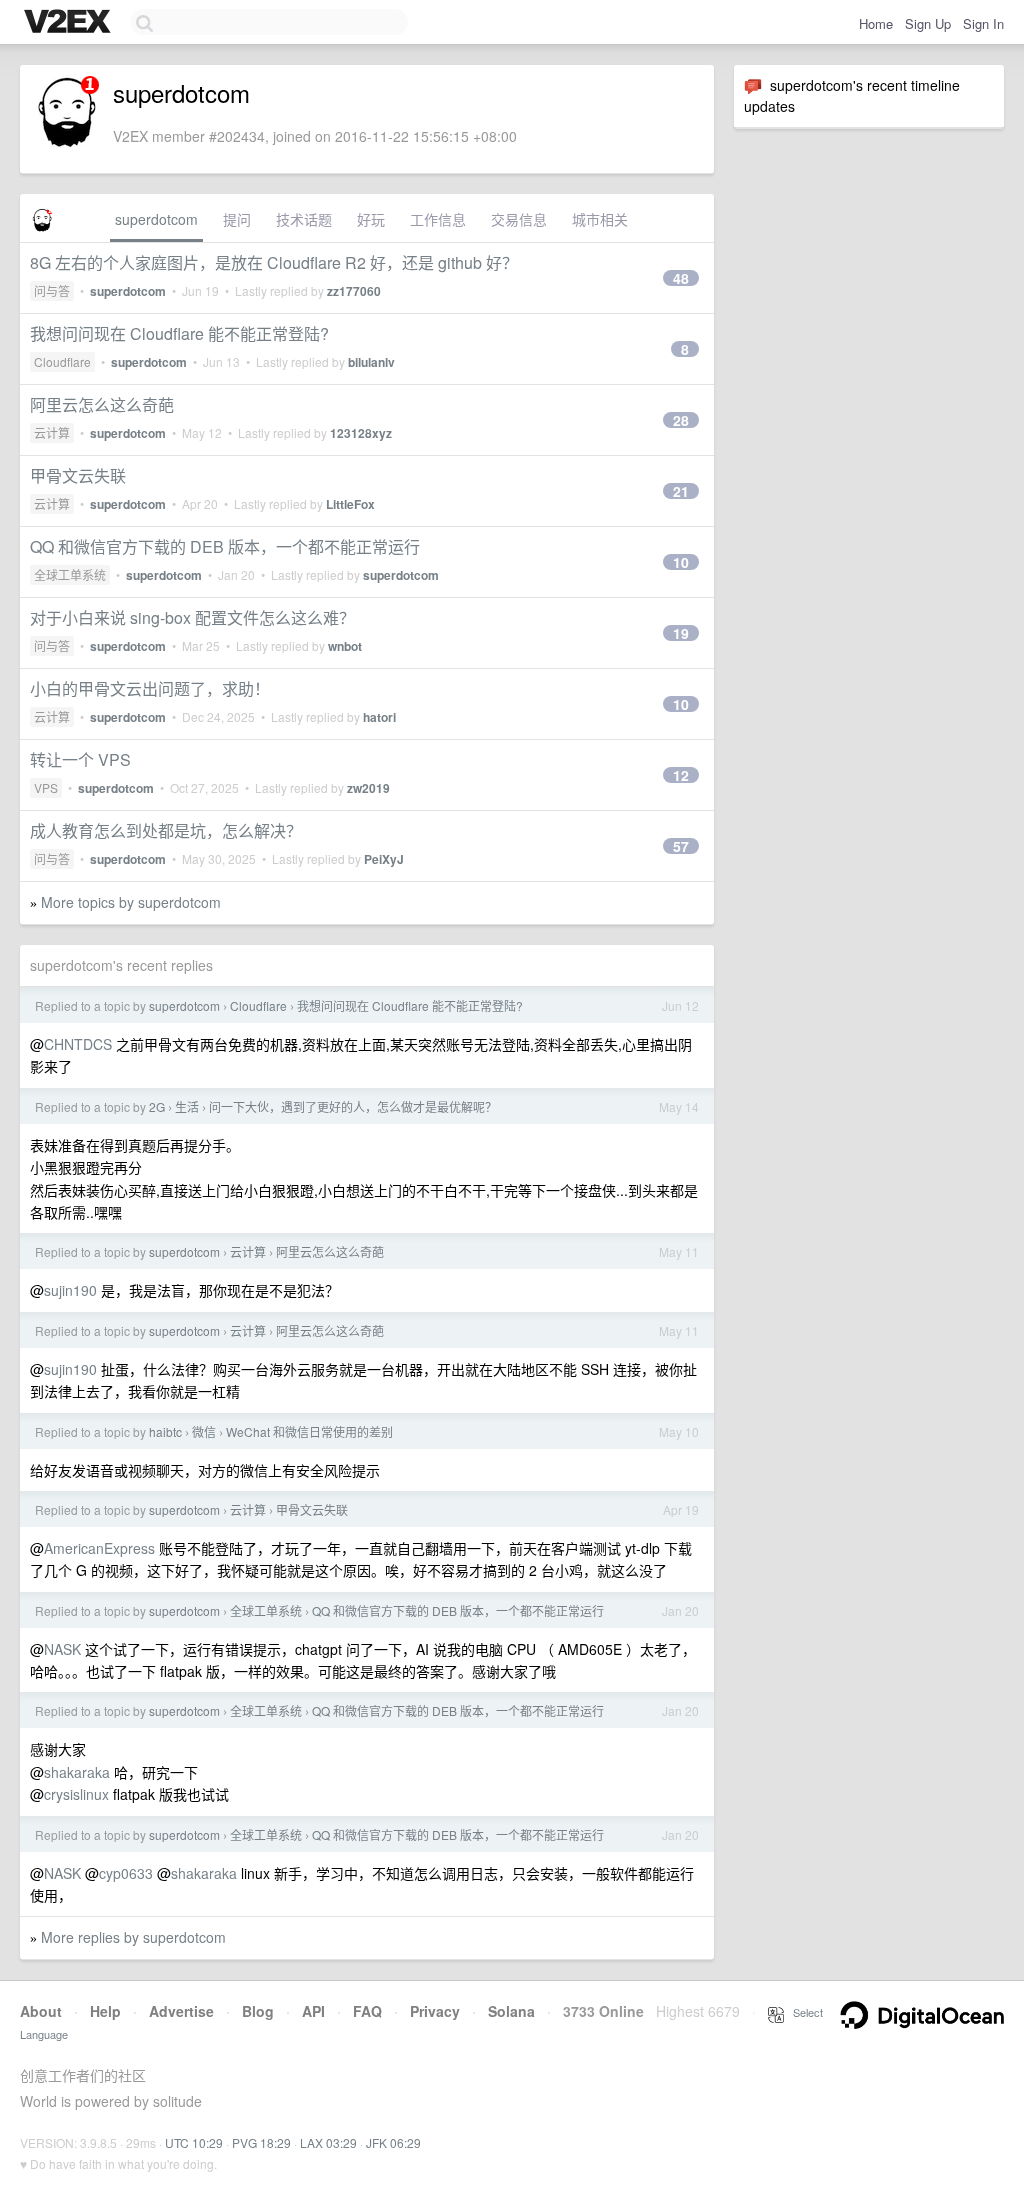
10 (681, 562)
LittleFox (350, 504)
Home (876, 23)
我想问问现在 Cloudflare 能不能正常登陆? (179, 333)
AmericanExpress (99, 1548)
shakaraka (77, 1772)
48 (681, 278)
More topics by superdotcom (131, 902)
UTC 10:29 (194, 2142)
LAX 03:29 (328, 2142)
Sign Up (928, 23)
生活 (187, 1106)
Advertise (181, 2011)
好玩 (371, 219)
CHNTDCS (78, 1044)
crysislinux (76, 1794)
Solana (511, 2011)
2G (157, 1106)
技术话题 (304, 219)
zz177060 (354, 291)
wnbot (345, 646)
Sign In (983, 23)
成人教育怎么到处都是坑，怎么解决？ (166, 830)
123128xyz (361, 433)
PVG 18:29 (261, 2142)
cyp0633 (126, 1873)
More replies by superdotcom (133, 1937)
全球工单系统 (70, 574)
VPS (46, 787)
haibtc (165, 1431)
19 (681, 633)
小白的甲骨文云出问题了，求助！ (150, 688)
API (313, 2011)
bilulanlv (371, 362)
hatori (379, 717)
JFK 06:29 (393, 2142)
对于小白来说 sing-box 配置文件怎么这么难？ (192, 617)
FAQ (367, 2011)
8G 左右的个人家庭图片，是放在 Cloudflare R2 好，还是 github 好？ (274, 262)
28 (681, 420)
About (41, 2011)
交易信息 (519, 219)
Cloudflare (62, 361)
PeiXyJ (384, 859)
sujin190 (70, 1290)
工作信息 (438, 219)
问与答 (52, 290)
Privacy (435, 2011)
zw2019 (368, 788)
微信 (204, 1431)
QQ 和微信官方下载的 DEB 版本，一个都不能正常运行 (225, 546)
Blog (258, 2011)
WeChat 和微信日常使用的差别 (309, 1431)
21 (681, 491)
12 (681, 775)
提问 (237, 219)
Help (105, 2011)
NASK (62, 1649)
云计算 (52, 432)
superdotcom (156, 219)
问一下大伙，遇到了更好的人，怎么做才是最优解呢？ (353, 1106)
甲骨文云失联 (78, 475)
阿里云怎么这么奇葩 (102, 404)
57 (681, 846)
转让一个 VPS (80, 759)
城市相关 (600, 219)
